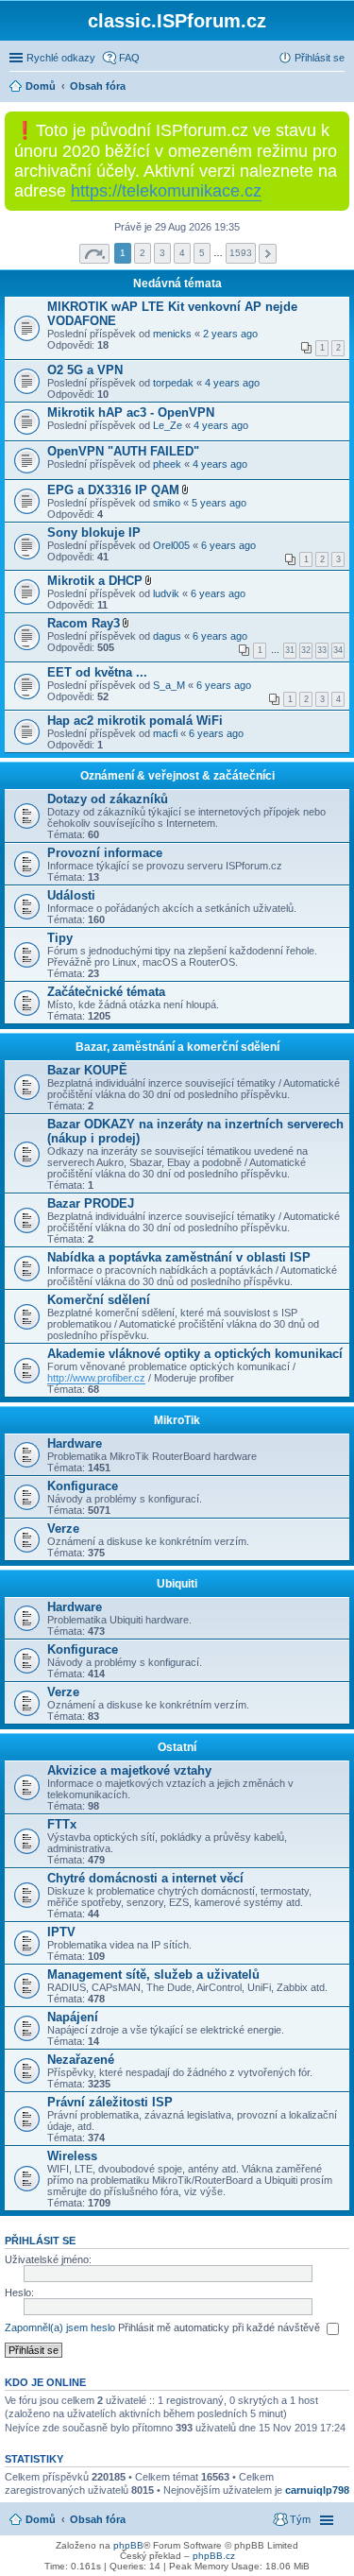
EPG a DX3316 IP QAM (113, 490)
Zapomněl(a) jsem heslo (60, 2327)
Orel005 (171, 545)
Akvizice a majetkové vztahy (129, 1770)
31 (290, 650)
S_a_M (169, 685)
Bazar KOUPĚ (87, 1070)
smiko (167, 503)
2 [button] (143, 253)
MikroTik (177, 1420)
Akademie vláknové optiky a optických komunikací (195, 1354)
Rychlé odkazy (61, 58)
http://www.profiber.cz (96, 1378)
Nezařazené (81, 2060)
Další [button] (268, 254)
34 (338, 650)
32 (306, 650)
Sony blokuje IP (94, 532)
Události (71, 895)
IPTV (61, 1932)
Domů (41, 2519)
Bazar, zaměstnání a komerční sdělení (177, 1047)
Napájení (73, 2017)
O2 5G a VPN (85, 370)
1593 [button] (241, 253)
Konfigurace (83, 1486)
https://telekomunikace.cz (166, 191)
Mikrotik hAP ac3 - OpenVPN (131, 412)
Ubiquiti (177, 1584)
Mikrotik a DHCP (95, 581)
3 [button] (162, 253)
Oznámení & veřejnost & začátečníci (177, 776)
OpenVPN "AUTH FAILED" (123, 451)
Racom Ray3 (84, 623)
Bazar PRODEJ (91, 1203)
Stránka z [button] (94, 254)
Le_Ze (168, 425)
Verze (63, 1528)
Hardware (75, 1443)
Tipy (60, 938)
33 (322, 650)
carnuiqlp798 (317, 2490)
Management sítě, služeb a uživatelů (153, 1975)
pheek (167, 464)
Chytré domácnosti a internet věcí (145, 1878)
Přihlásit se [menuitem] (320, 58)
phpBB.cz (214, 2556)
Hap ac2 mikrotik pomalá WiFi (135, 721)
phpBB (128, 2545)
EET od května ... (97, 672)
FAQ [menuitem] (129, 58)
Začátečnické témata (106, 992)
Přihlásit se (40, 2241)
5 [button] (202, 253)
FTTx (62, 1824)
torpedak (173, 383)
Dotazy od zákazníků (108, 799)
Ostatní (177, 1747)
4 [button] (182, 253)
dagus (167, 636)
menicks (172, 334)
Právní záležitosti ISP (110, 2102)
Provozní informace (105, 853)
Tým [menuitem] (300, 2519)
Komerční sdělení (99, 1300)
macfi (165, 733)
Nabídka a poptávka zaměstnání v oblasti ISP (179, 1257)
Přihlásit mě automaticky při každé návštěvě (220, 2327)
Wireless (72, 2156)
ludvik (166, 593)
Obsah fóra (98, 2519)
